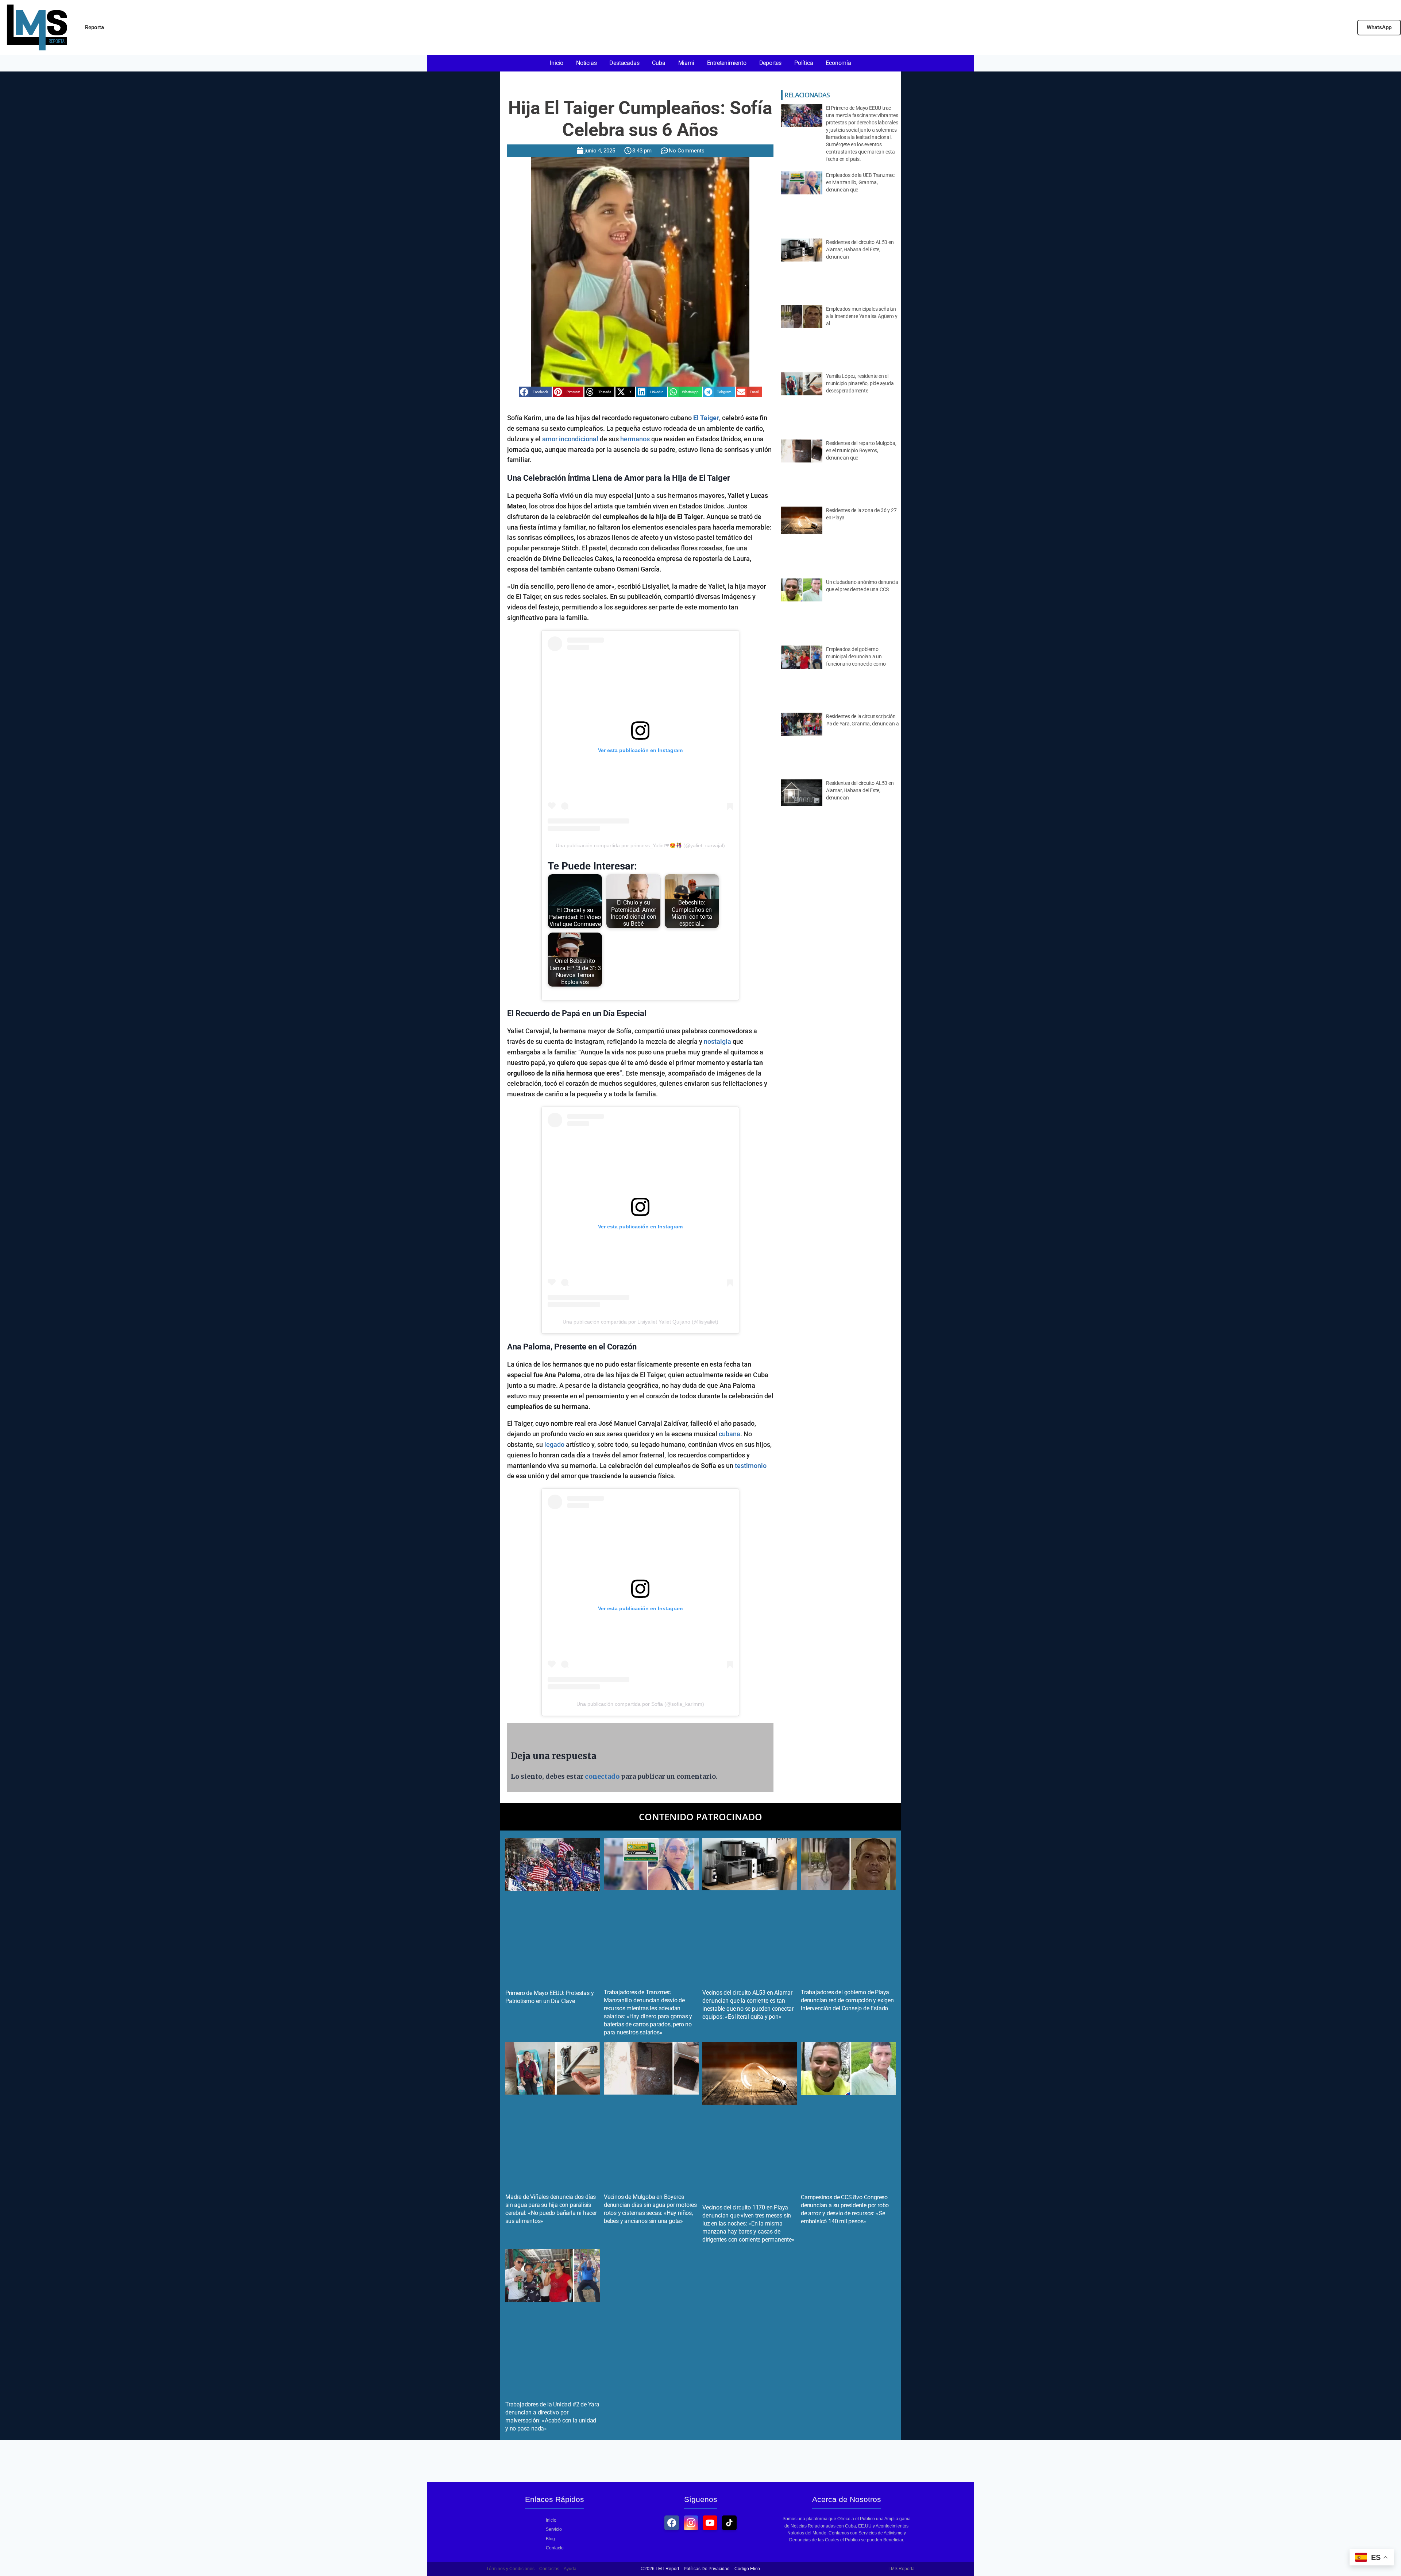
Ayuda (570, 2569)
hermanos (635, 439)
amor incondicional (570, 439)
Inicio (551, 2520)
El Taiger (706, 418)
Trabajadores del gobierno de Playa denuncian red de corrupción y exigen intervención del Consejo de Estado (847, 2000)
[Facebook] (672, 2523)
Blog (550, 2539)
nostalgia (717, 1041)
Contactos (549, 2569)
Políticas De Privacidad (707, 2569)
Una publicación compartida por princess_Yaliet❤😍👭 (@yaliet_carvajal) (640, 845)
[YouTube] (710, 2523)
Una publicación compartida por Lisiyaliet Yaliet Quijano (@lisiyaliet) (640, 1322)
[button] (535, 392)
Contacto (555, 2548)
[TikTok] (729, 2523)
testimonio (751, 1466)
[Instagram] (691, 2523)
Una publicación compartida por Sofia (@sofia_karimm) (640, 1704)
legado (554, 1444)
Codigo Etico (747, 2569)
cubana (730, 1434)
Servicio (554, 2529)
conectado (602, 1776)
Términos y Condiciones (510, 2569)
